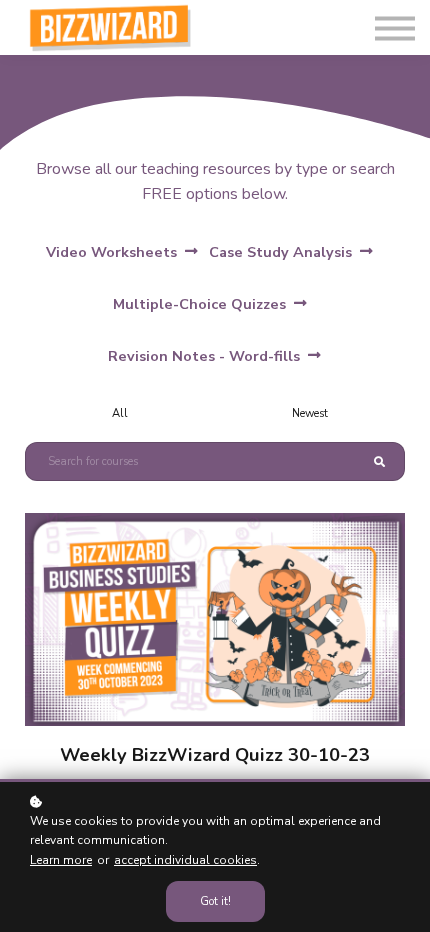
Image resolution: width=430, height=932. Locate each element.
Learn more (61, 860)
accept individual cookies (185, 860)
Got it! (215, 901)
